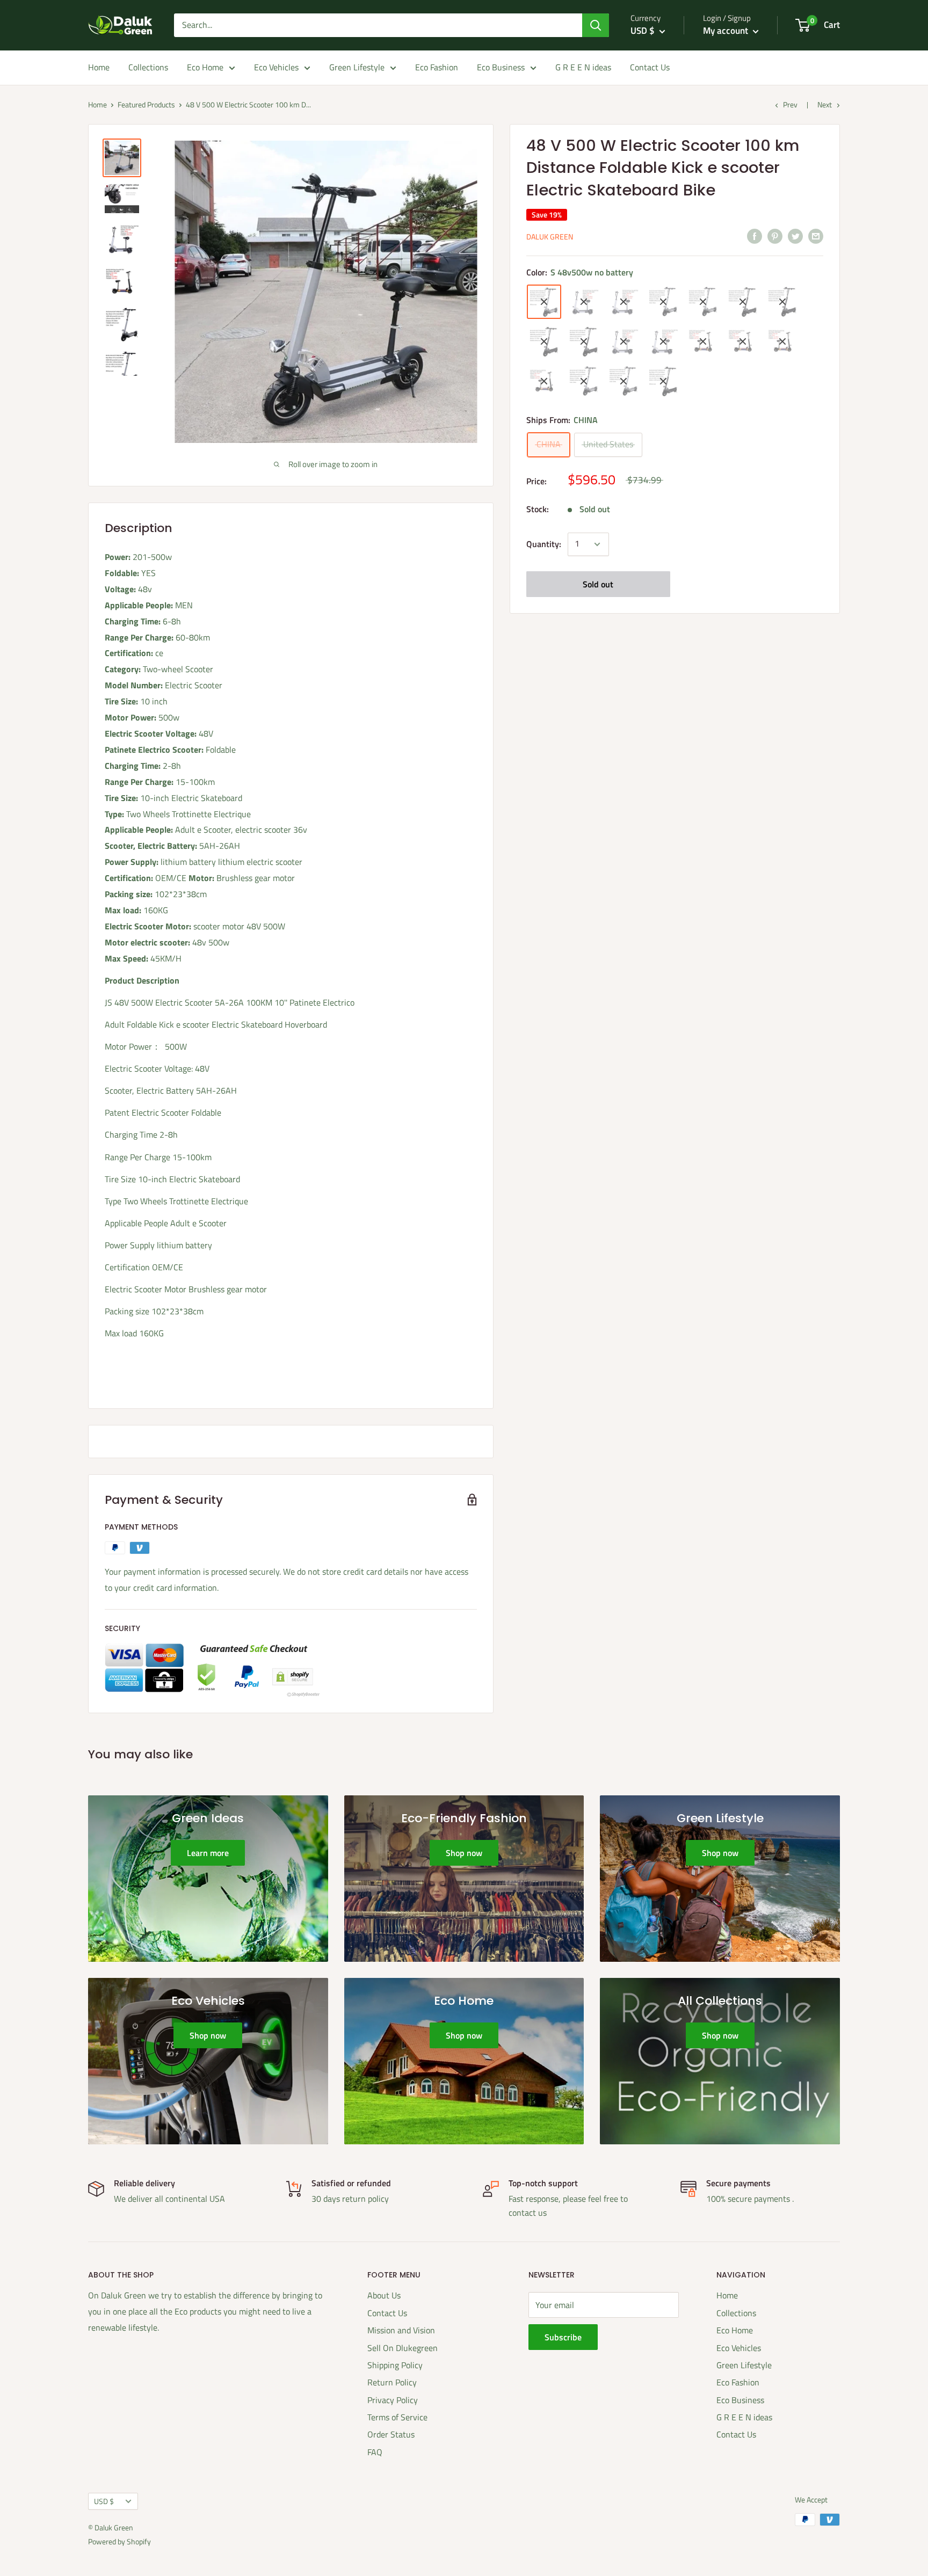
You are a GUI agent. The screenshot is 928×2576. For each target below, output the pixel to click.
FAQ (375, 2452)
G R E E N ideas (583, 67)
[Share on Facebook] (755, 236)
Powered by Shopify (119, 2541)
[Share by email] (816, 236)
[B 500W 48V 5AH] (544, 341)
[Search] (596, 25)
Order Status (391, 2434)
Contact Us (650, 67)
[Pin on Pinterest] (775, 236)
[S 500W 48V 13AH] (703, 302)
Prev (790, 104)
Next (825, 104)
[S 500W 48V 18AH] (584, 381)
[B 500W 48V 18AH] (743, 302)
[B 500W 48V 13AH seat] (544, 381)
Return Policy (392, 2382)
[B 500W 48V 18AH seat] (703, 341)
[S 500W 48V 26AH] (624, 381)
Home (99, 67)
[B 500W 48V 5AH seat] (782, 341)
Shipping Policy (395, 2365)
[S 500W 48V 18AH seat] (584, 302)
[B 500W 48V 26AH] (782, 302)
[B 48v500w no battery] (663, 381)
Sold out (598, 584)
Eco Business (501, 67)
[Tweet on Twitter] (795, 236)
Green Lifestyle (357, 67)
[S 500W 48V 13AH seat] (663, 341)
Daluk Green (550, 237)
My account (727, 31)
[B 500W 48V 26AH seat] (743, 341)
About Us (384, 2295)
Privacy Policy (393, 2400)
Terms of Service (397, 2417)
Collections (148, 67)
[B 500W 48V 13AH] (584, 341)
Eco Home (205, 67)
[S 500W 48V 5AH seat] (624, 341)
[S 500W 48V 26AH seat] (624, 302)
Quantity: (544, 544)
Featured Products (146, 104)
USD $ (104, 2501)
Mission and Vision (401, 2330)
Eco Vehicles (276, 67)
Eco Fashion (437, 67)
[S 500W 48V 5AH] (663, 302)
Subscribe (563, 2337)
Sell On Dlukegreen (403, 2348)
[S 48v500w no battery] (544, 302)
